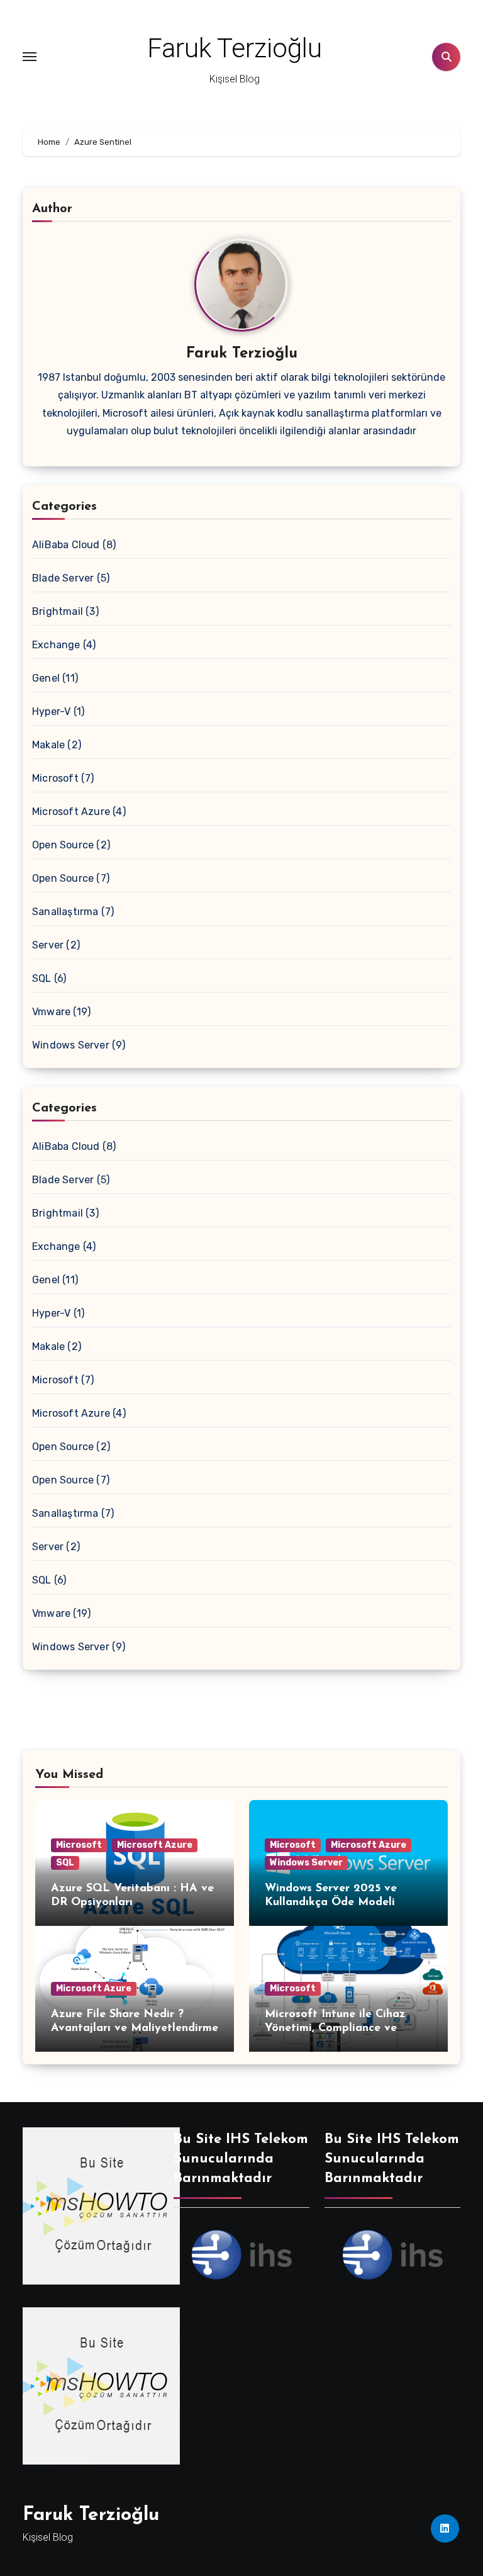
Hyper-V (51, 711)
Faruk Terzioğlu (235, 48)
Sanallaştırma (65, 912)
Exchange (56, 645)
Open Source (63, 845)
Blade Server (63, 578)
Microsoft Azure (71, 812)
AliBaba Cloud (66, 545)
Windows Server (71, 1045)
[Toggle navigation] (30, 57)
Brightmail (58, 611)
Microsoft (55, 778)
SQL (42, 978)
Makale (48, 745)
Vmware (51, 1012)
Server (48, 945)
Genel (46, 678)
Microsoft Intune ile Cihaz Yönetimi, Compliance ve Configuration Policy (335, 2028)
